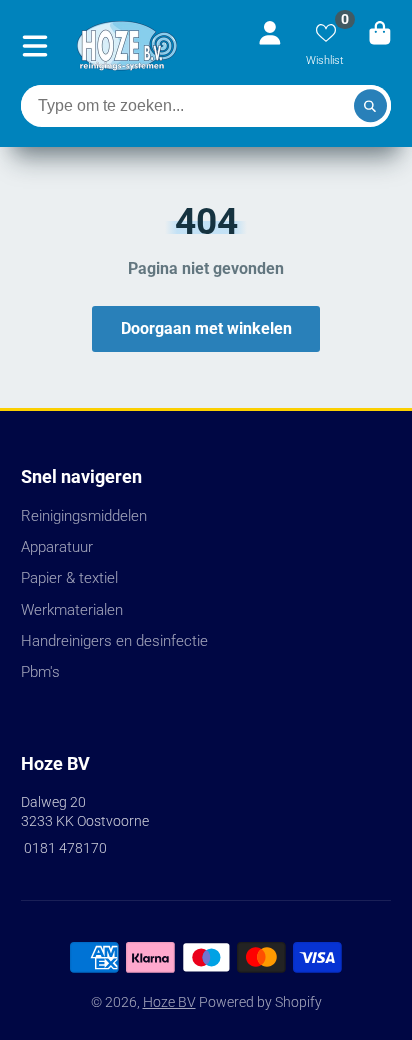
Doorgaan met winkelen (206, 328)
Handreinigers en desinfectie (114, 641)
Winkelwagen (380, 46)
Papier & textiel (69, 578)
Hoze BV (169, 1002)
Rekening (270, 46)
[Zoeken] (371, 106)
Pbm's (40, 672)
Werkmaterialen (72, 610)
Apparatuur (57, 547)
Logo (127, 46)
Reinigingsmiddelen (84, 516)
